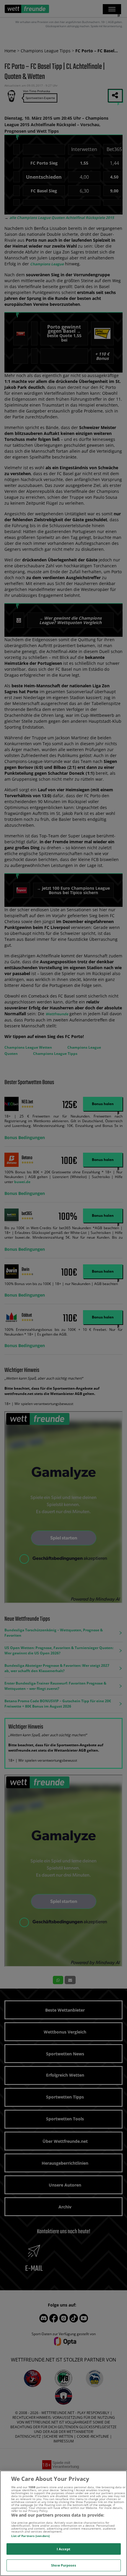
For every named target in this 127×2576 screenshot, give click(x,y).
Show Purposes (63, 2565)
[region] (63, 2523)
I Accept (64, 2549)
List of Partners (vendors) (31, 2536)
